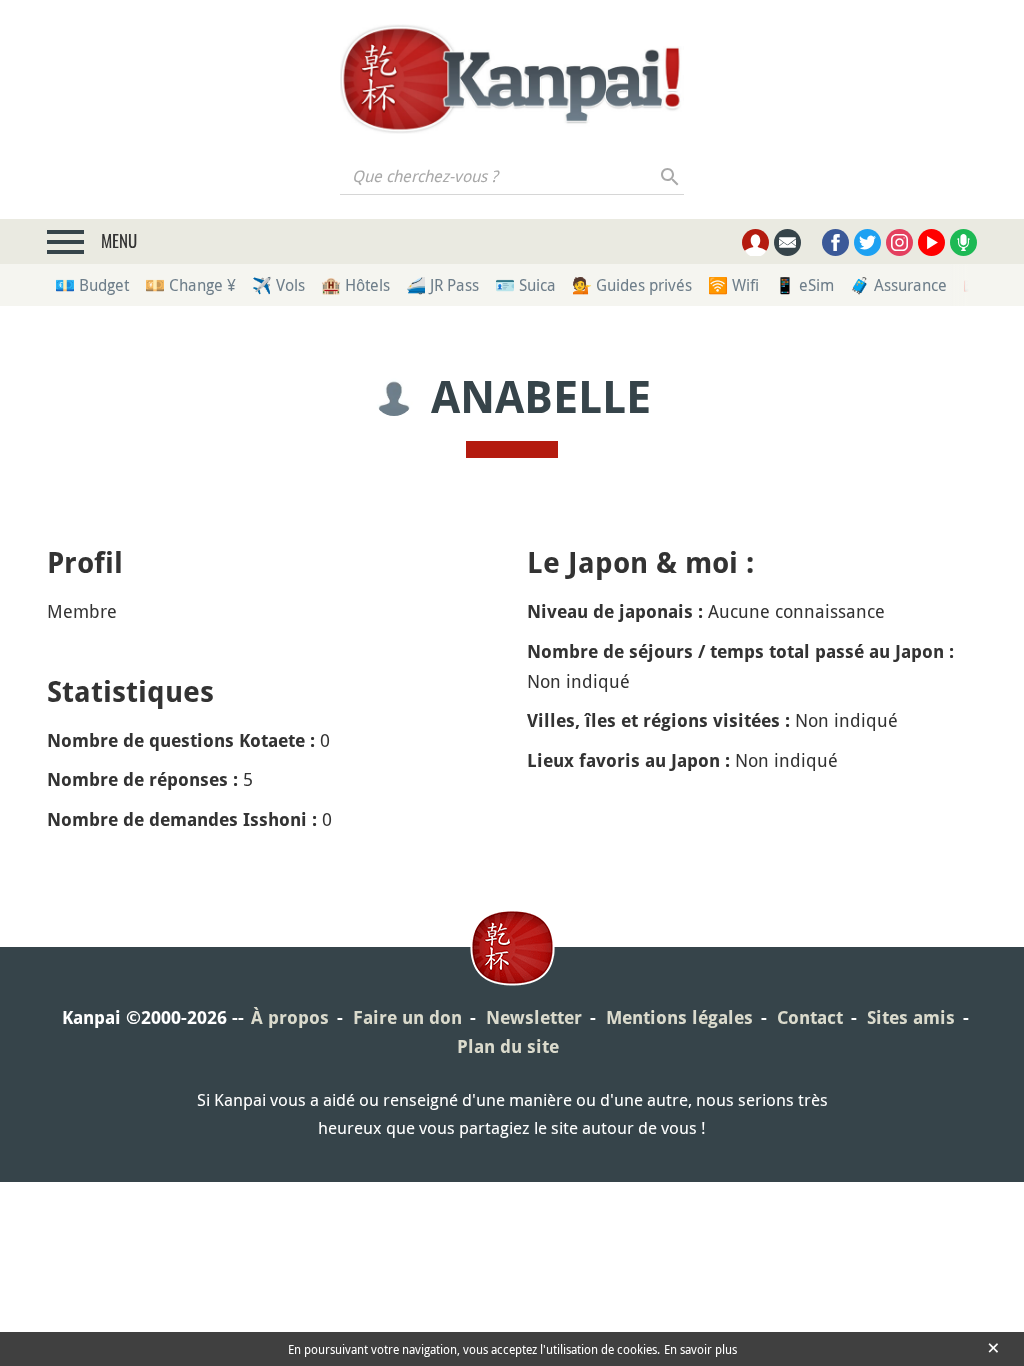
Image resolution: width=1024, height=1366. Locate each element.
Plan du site (508, 1046)
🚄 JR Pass (442, 285)
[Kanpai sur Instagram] (899, 242)
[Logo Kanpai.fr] (512, 79)
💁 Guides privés (632, 285)
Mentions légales (679, 1017)
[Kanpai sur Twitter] (867, 242)
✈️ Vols (278, 285)
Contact (810, 1017)
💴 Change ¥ (190, 285)
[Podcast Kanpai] (963, 242)
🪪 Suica (525, 285)
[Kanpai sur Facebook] (835, 242)
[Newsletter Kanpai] (787, 242)
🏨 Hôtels (355, 285)
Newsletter (534, 1017)
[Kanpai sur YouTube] (931, 242)
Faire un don (407, 1017)
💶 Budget (92, 285)
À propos (290, 1017)
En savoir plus (700, 1349)
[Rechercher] (670, 176)
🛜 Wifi (733, 285)
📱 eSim (804, 285)
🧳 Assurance (898, 285)
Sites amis (911, 1017)
